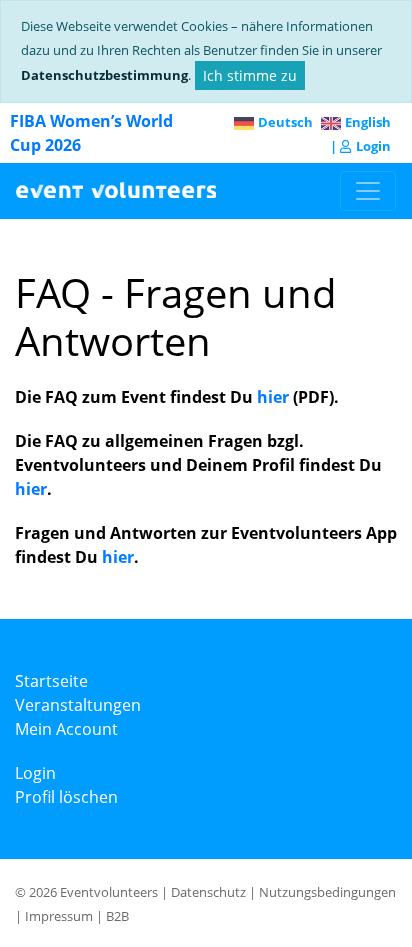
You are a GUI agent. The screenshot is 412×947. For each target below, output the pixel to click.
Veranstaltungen (78, 705)
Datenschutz (208, 892)
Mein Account (66, 729)
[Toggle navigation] (368, 191)
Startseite (51, 681)
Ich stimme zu (250, 75)
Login (373, 146)
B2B (117, 916)
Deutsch (285, 122)
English (368, 122)
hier (273, 397)
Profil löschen (66, 797)
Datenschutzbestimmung (104, 75)
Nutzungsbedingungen (327, 892)
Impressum (59, 916)
